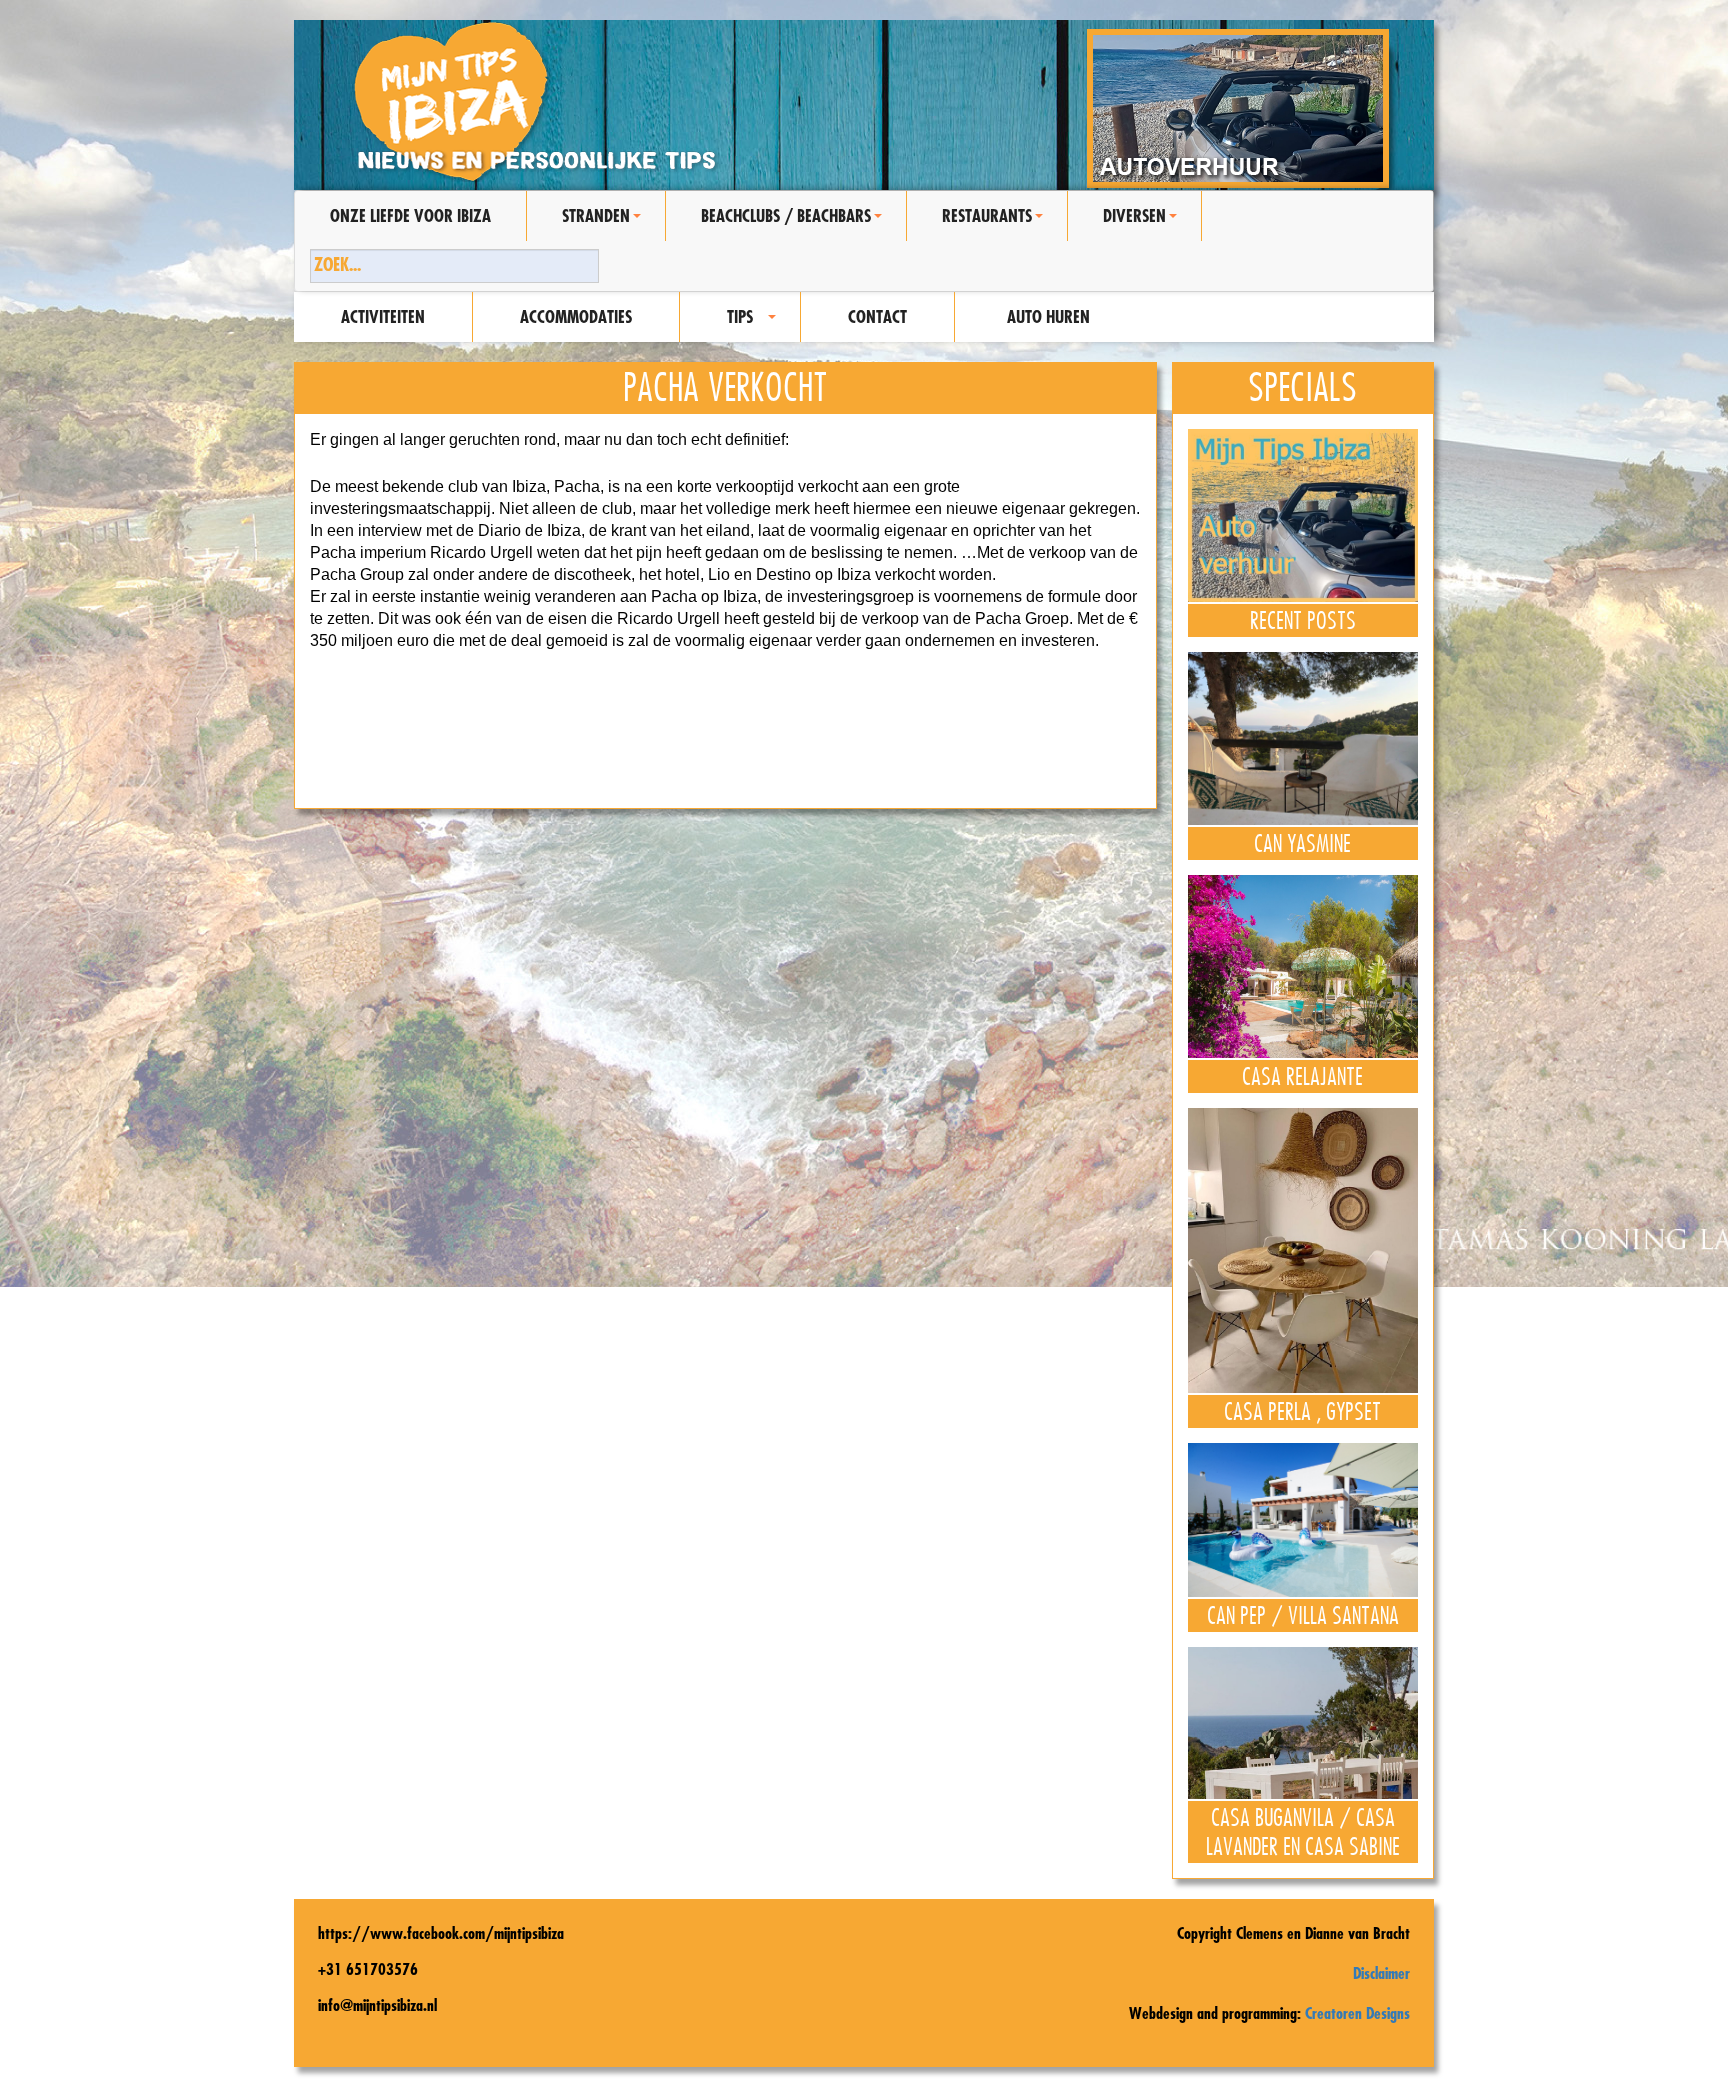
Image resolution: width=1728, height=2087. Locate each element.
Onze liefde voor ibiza (410, 215)
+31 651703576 (368, 1969)
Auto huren (1048, 316)
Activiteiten (383, 316)
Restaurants (995, 223)
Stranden (604, 223)
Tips (754, 324)
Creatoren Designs (1357, 2013)
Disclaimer (1381, 1973)
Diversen (1143, 223)
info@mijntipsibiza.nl (377, 2005)
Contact (877, 316)
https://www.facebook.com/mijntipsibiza (441, 1933)
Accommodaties (576, 316)
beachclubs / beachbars (794, 223)
